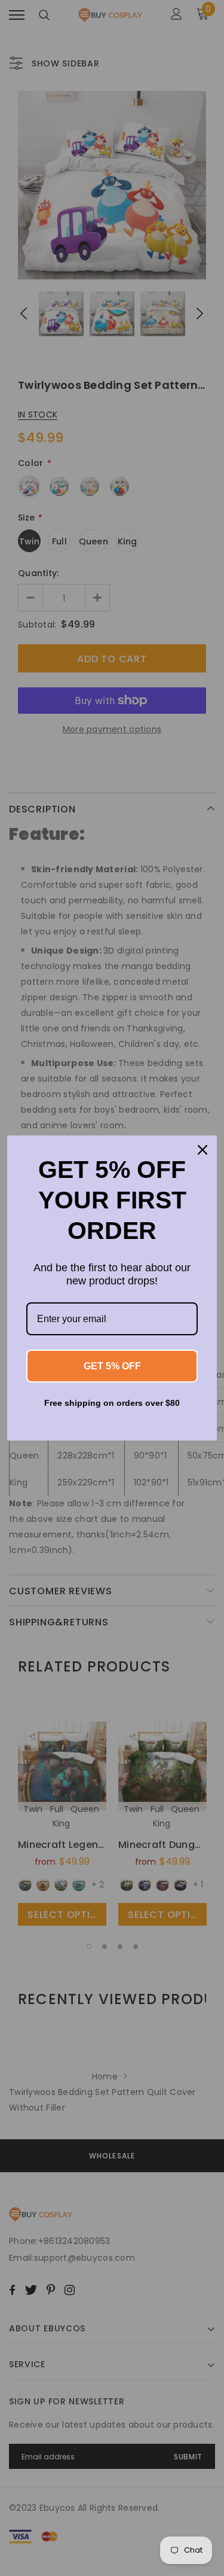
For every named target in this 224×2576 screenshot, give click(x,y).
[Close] (202, 1150)
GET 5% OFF (112, 1366)
